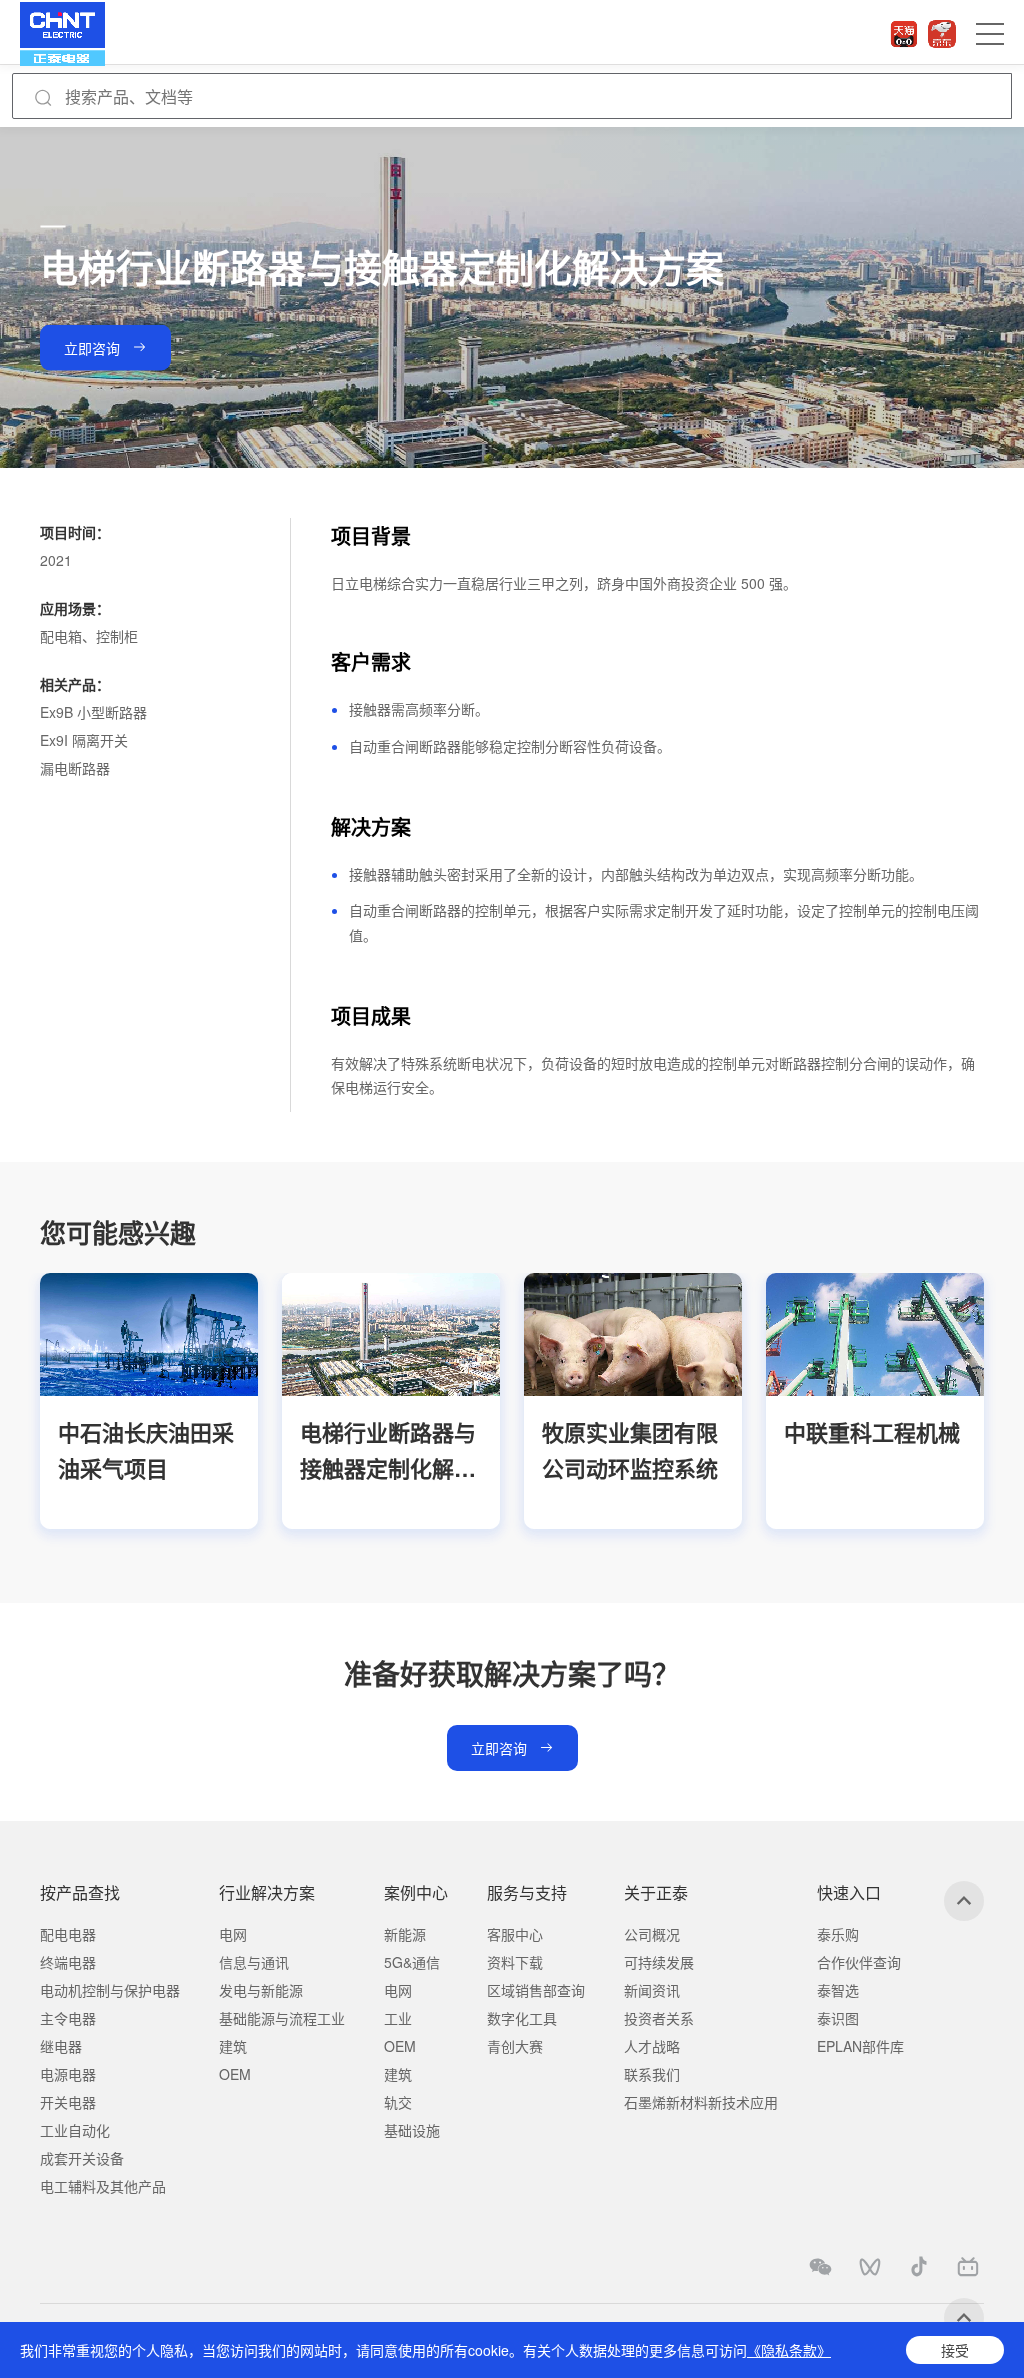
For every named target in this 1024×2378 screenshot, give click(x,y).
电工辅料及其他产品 (103, 2186)
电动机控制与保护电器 (110, 1990)
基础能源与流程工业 (282, 2018)
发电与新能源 (261, 1990)
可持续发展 (659, 1962)
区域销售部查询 (536, 1990)
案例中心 (416, 1892)
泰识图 (838, 2018)
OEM (235, 2074)
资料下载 (515, 1962)
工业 (398, 2018)
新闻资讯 (652, 1990)
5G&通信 (412, 1962)
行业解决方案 (267, 1892)
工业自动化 (75, 2130)
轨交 (398, 2102)
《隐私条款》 (789, 2350)
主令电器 (68, 2018)
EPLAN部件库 (860, 2046)
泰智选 (838, 1990)
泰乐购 (838, 1934)
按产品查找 (80, 1892)
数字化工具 (522, 2018)
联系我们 (652, 2074)
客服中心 (515, 1934)
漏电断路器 (75, 768)
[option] (149, 1400)
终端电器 (68, 1962)
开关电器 (68, 2102)
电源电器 (68, 2074)
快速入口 (849, 1892)
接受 (955, 2350)
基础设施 (412, 2130)
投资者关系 (659, 2018)
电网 (233, 1934)
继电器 (61, 2046)
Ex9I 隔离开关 (84, 740)
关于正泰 (656, 1892)
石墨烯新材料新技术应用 (701, 2102)
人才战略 (652, 2046)
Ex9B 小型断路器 (93, 712)
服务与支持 (527, 1892)
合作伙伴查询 (859, 1962)
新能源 (405, 1934)
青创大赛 (515, 2046)
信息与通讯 (254, 1962)
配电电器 (68, 1934)
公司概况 (652, 1934)
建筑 (233, 2046)
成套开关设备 (82, 2158)
